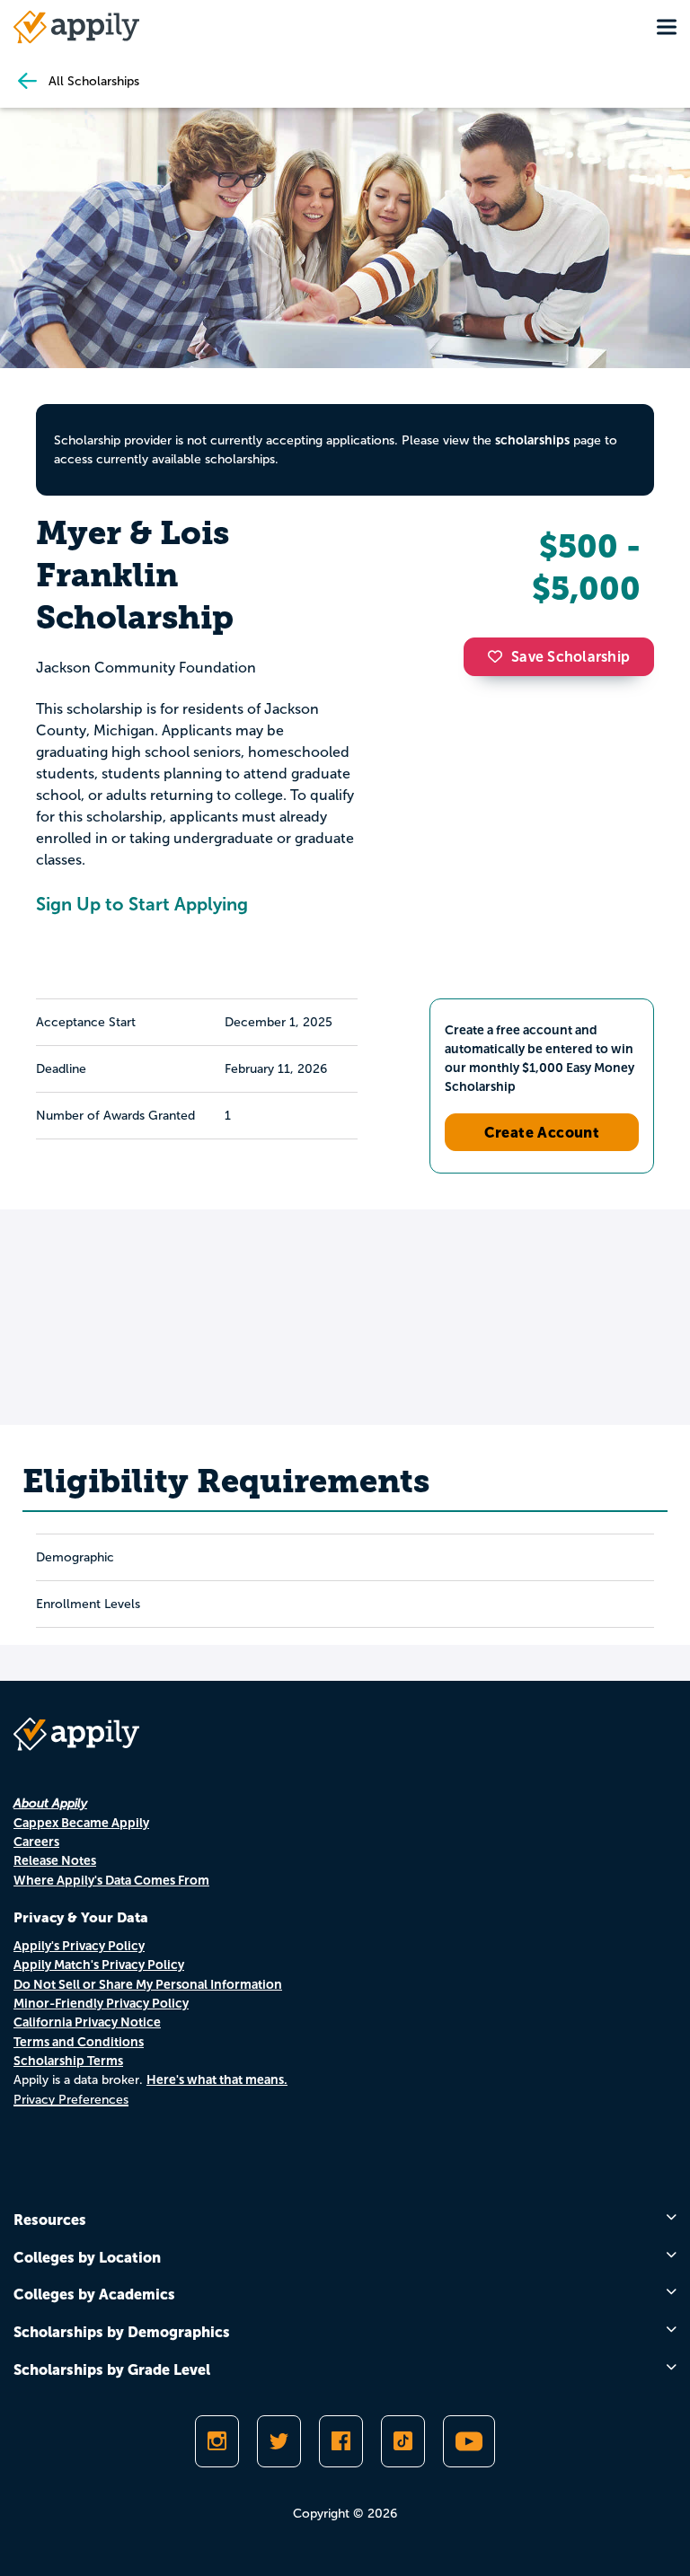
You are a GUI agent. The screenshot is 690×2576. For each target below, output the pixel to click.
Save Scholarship (571, 657)
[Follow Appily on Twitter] (279, 2441)
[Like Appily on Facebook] (341, 2441)
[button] (500, 656)
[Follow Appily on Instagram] (217, 2441)
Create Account (542, 1132)
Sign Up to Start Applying (142, 904)
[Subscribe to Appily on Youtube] (469, 2441)
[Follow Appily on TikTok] (403, 2441)
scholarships (532, 440)
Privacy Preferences (71, 2100)
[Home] (76, 27)
